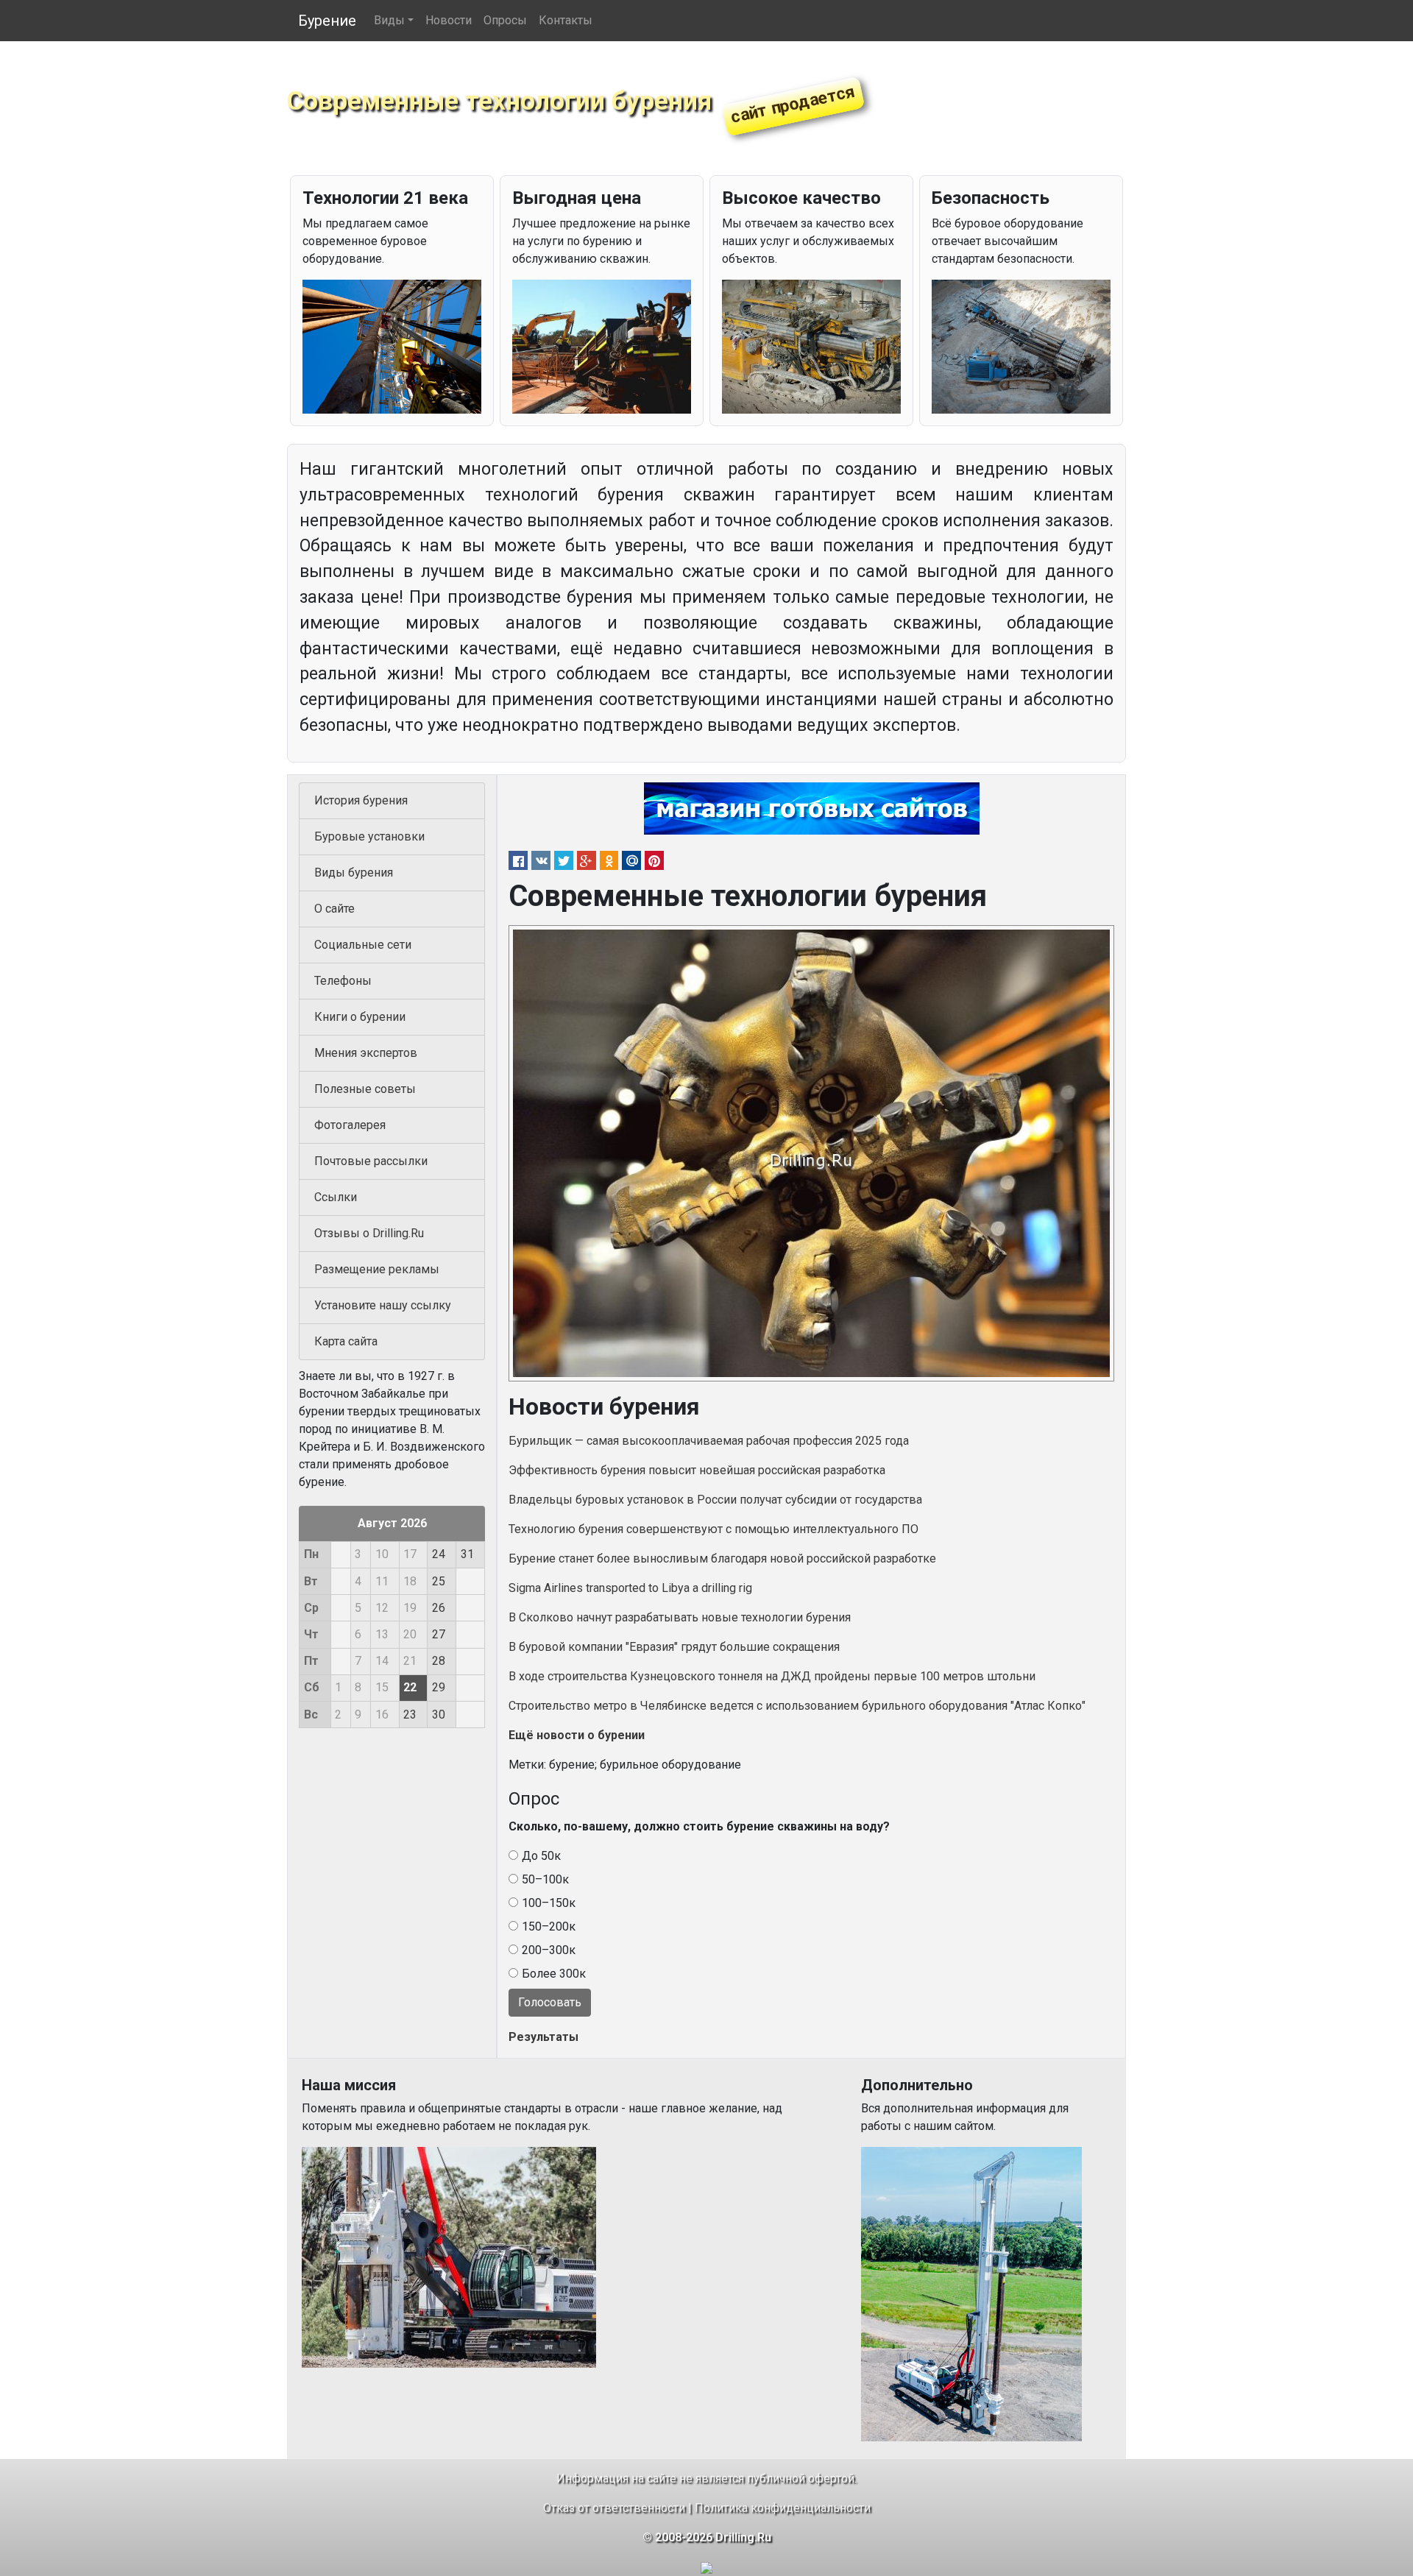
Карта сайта (346, 1341)
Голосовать (550, 2002)
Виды (389, 20)
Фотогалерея (350, 1125)
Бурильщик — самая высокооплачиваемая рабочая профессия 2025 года (709, 1441)
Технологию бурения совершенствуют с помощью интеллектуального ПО (713, 1529)
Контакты (566, 20)
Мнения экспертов (366, 1053)
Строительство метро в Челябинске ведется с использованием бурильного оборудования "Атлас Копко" (797, 1706)
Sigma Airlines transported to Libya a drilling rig (630, 1588)
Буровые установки (369, 836)
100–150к (549, 1903)
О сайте (334, 909)
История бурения (361, 800)
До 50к (541, 1856)
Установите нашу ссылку (383, 1305)
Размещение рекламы (377, 1269)
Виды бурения (354, 873)
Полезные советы (365, 1089)
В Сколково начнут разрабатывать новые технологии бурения (680, 1617)
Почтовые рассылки (371, 1161)
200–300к (549, 1950)
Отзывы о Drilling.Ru (369, 1233)
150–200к (549, 1926)
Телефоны (343, 981)
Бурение (327, 21)
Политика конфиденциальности (783, 2508)
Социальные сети (363, 945)
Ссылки (336, 1197)
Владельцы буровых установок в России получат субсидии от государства (715, 1500)
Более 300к (554, 1974)
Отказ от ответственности (614, 2508)
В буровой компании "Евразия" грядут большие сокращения (674, 1647)
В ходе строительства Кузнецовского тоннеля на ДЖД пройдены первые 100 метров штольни (772, 1676)
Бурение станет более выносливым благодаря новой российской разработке (722, 1558)
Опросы (505, 20)
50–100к (545, 1879)
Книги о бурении (360, 1017)
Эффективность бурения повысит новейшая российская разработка (697, 1470)
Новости (449, 20)
